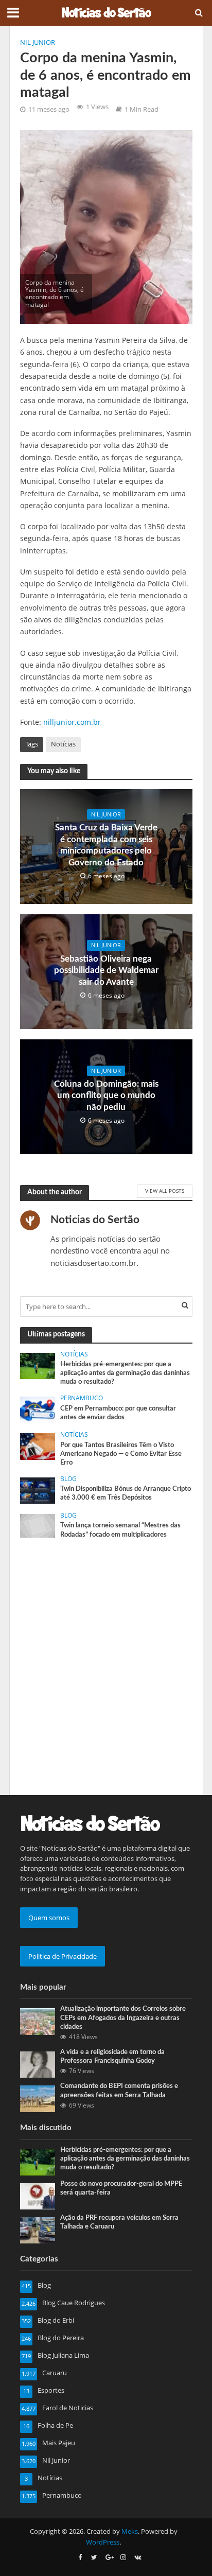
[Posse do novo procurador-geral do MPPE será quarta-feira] (38, 2196)
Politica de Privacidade (63, 1956)
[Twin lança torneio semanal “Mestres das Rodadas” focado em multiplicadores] (38, 1525)
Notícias (63, 744)
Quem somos (49, 1918)
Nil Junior (38, 42)
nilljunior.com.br (72, 722)
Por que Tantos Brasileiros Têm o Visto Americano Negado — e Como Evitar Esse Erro (121, 1454)
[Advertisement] (106, 1656)
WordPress (103, 2542)
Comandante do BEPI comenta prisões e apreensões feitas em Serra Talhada (119, 2090)
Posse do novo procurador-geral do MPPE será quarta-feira (121, 2188)
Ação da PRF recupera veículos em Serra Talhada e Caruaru (119, 2222)
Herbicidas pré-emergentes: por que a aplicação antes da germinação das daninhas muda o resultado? (125, 1373)
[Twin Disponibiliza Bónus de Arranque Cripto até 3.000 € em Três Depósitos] (38, 1490)
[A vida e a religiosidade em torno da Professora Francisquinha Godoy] (38, 2064)
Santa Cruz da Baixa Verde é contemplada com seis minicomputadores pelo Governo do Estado (106, 845)
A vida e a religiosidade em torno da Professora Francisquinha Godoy (112, 2056)
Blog (68, 1479)
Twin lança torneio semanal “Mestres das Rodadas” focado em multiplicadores (120, 1530)
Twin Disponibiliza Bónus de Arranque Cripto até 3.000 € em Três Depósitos (126, 1493)
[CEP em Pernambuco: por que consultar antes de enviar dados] (38, 1409)
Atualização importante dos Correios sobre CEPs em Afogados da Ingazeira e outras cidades (123, 2017)
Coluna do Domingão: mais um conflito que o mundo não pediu (106, 1095)
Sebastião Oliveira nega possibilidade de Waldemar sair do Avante (106, 970)
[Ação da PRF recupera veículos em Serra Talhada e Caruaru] (38, 2230)
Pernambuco (82, 1398)
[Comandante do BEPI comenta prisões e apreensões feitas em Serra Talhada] (38, 2098)
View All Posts (165, 1191)
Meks (130, 2531)
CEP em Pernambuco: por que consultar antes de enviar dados (118, 1413)
